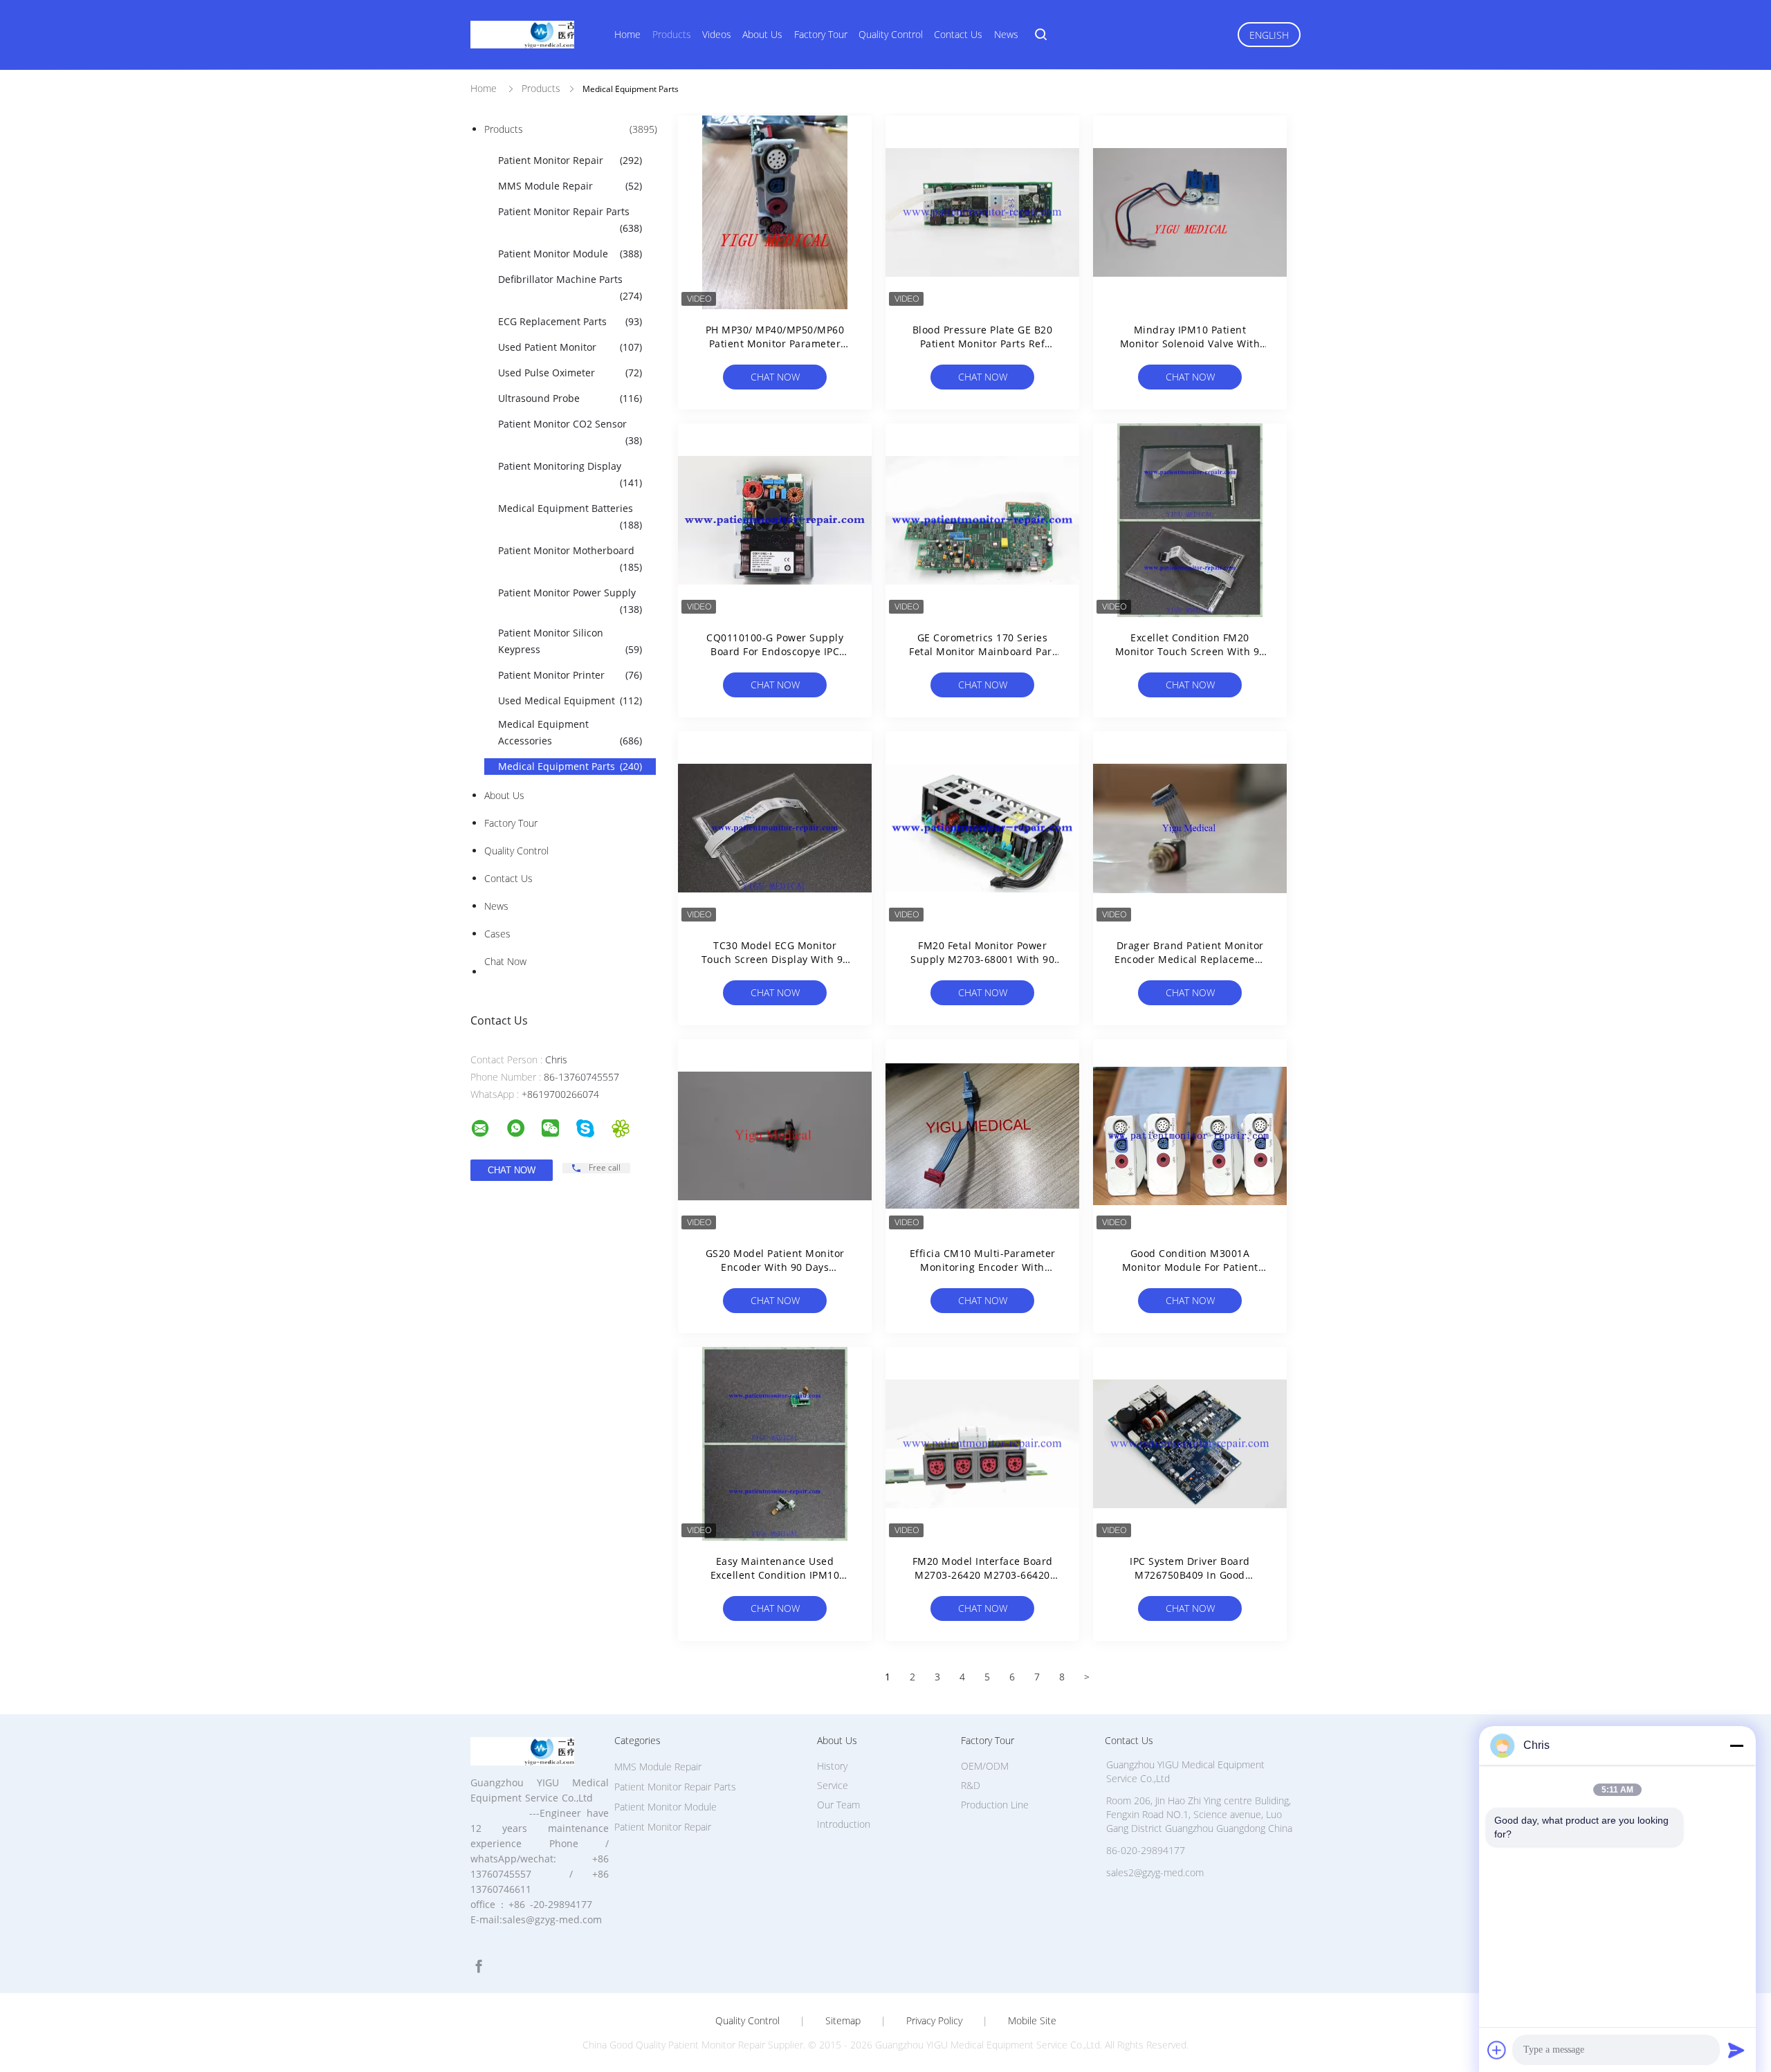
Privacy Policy (934, 2021)
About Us (762, 34)
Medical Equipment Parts (570, 766)
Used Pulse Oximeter (570, 373)
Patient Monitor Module (570, 254)
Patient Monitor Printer (570, 675)
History (832, 1766)
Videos (717, 34)
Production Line (995, 1805)
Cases (497, 934)
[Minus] (1736, 1745)
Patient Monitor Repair (570, 160)
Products (672, 34)
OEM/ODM (985, 1766)
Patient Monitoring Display (570, 474)
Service (833, 1785)
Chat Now (505, 961)
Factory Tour (821, 34)
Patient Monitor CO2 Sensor (570, 432)
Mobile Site (1032, 2021)
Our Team (838, 1805)
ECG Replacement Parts (570, 321)
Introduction (844, 1824)
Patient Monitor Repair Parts (570, 220)
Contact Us (958, 34)
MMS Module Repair (570, 186)
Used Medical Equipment (570, 700)
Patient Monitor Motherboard (570, 559)
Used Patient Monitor (570, 347)
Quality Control (891, 34)
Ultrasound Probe (570, 398)
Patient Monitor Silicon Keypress (570, 641)
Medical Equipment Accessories (570, 732)
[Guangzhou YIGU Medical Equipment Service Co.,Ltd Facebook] (479, 1966)
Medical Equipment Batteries (570, 516)
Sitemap (843, 2021)
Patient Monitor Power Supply (570, 601)
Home (627, 34)
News (1006, 34)
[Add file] (1497, 2050)
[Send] (1736, 2050)
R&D (971, 1785)
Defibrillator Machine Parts (570, 287)
